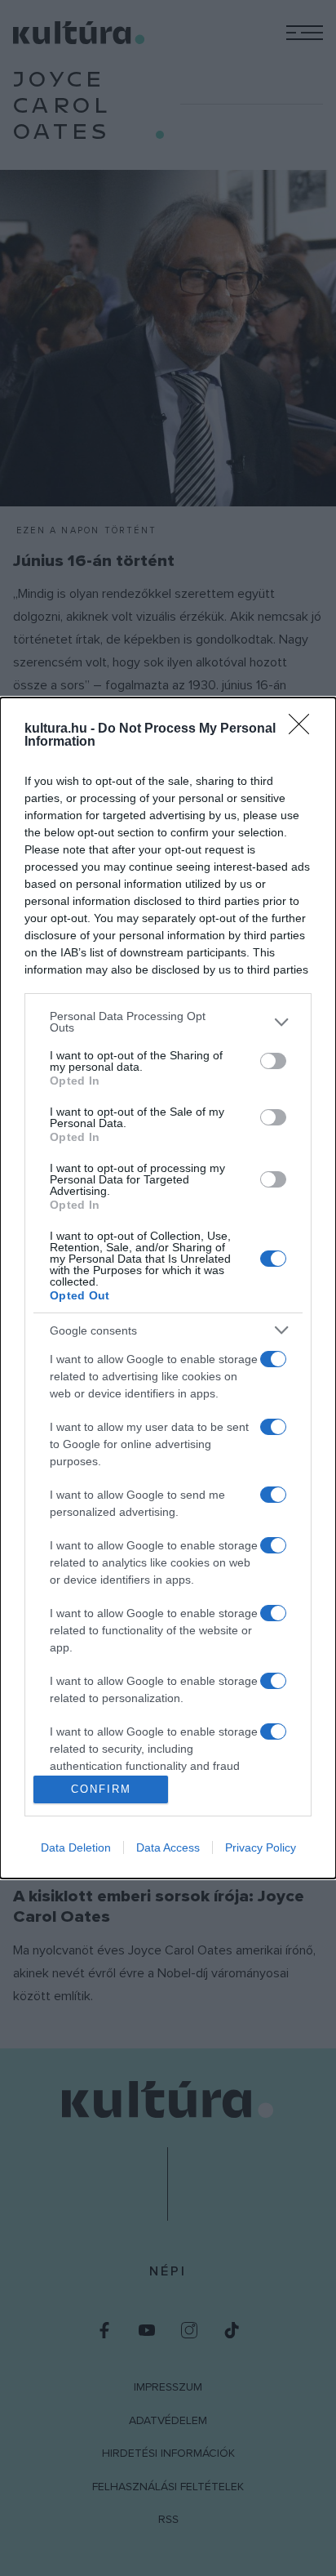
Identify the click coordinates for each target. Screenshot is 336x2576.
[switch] (273, 1061)
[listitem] (168, 1022)
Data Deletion (76, 1847)
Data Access (168, 1847)
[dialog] (168, 1288)
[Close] (304, 729)
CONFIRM (101, 1789)
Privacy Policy (261, 1847)
